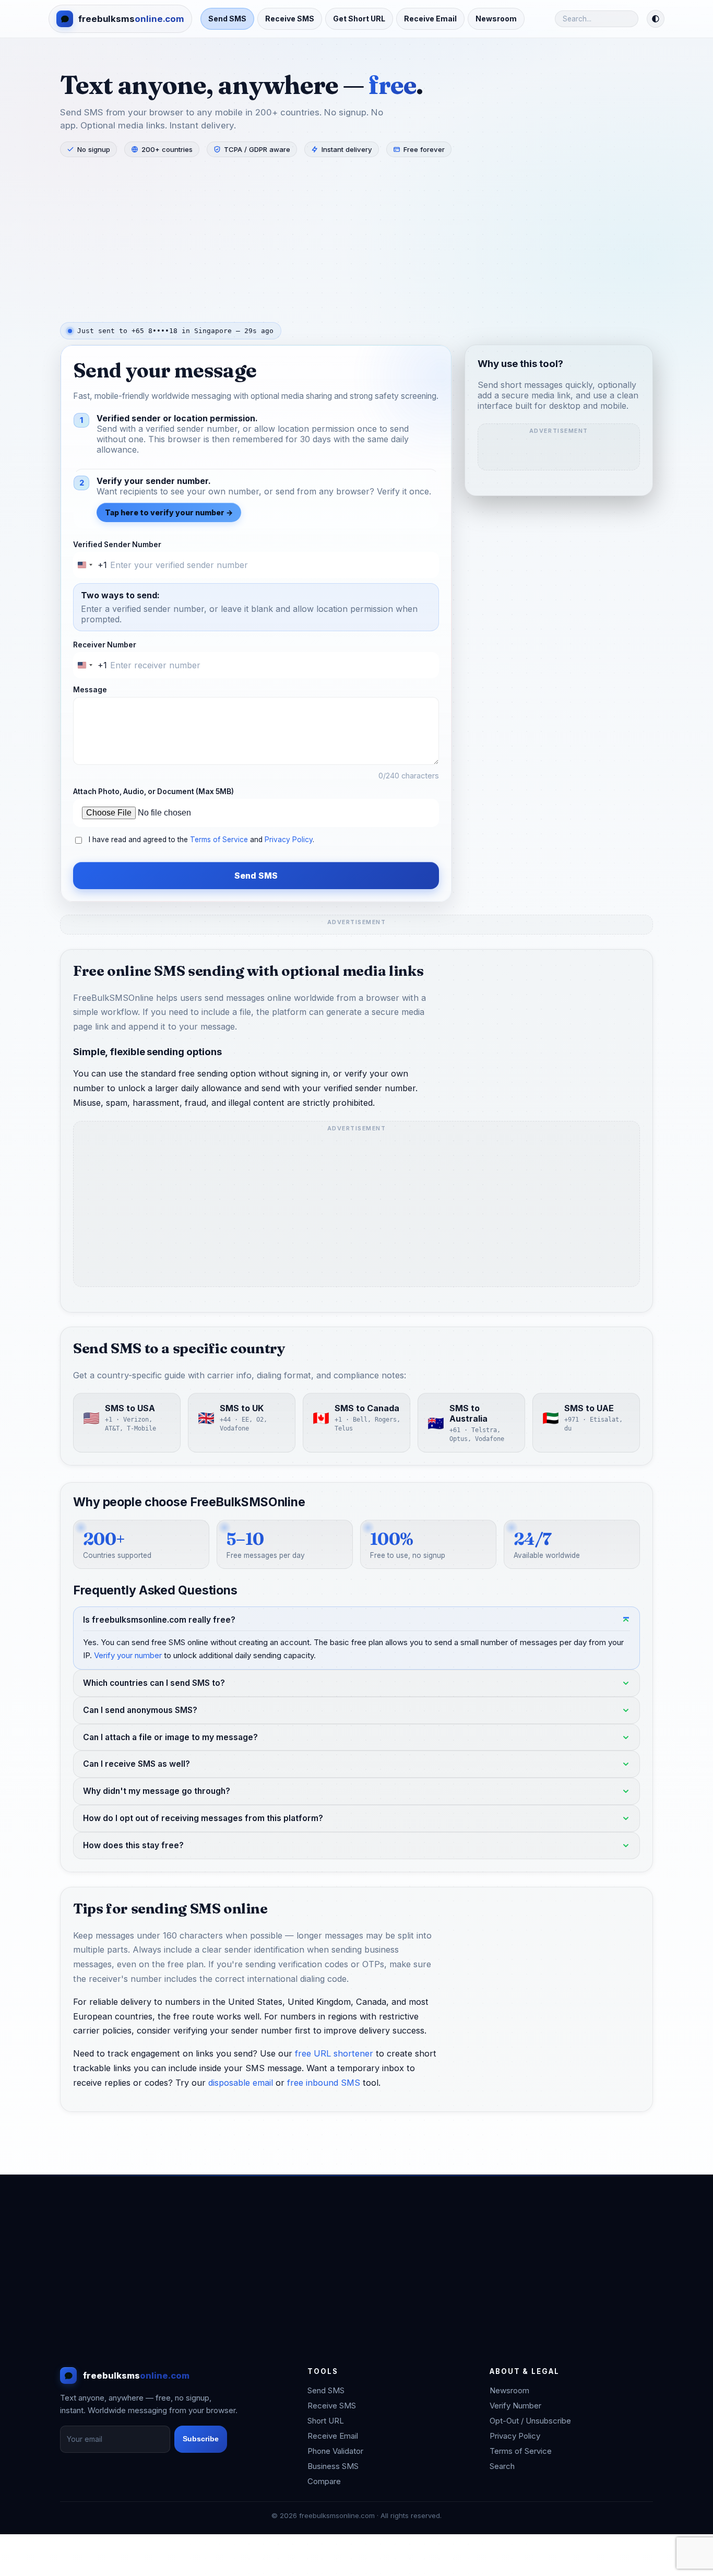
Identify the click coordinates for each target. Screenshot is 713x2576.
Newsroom (496, 19)
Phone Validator (335, 2451)
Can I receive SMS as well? (136, 1764)
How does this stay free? (133, 1845)
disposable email (241, 2083)
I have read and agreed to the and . (201, 840)
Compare (324, 2481)
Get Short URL (359, 19)
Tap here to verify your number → (169, 512)
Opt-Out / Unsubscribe (530, 2421)
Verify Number (515, 2406)
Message (90, 690)
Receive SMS (290, 19)
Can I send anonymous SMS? (140, 1710)
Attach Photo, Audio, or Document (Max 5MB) (153, 791)
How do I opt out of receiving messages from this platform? (203, 1818)
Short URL (326, 2421)
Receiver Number (105, 645)
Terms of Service (219, 840)
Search (502, 2466)
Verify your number (128, 1655)
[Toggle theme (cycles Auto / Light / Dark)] (656, 19)
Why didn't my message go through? (157, 1792)
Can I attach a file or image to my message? (170, 1737)
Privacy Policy (289, 840)
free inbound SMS (324, 2083)
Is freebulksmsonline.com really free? (159, 1620)
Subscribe (201, 2439)
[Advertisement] (356, 239)
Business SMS (333, 2466)
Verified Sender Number (117, 545)
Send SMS (227, 19)
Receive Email (430, 19)
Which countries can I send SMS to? (154, 1683)
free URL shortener (334, 2054)
